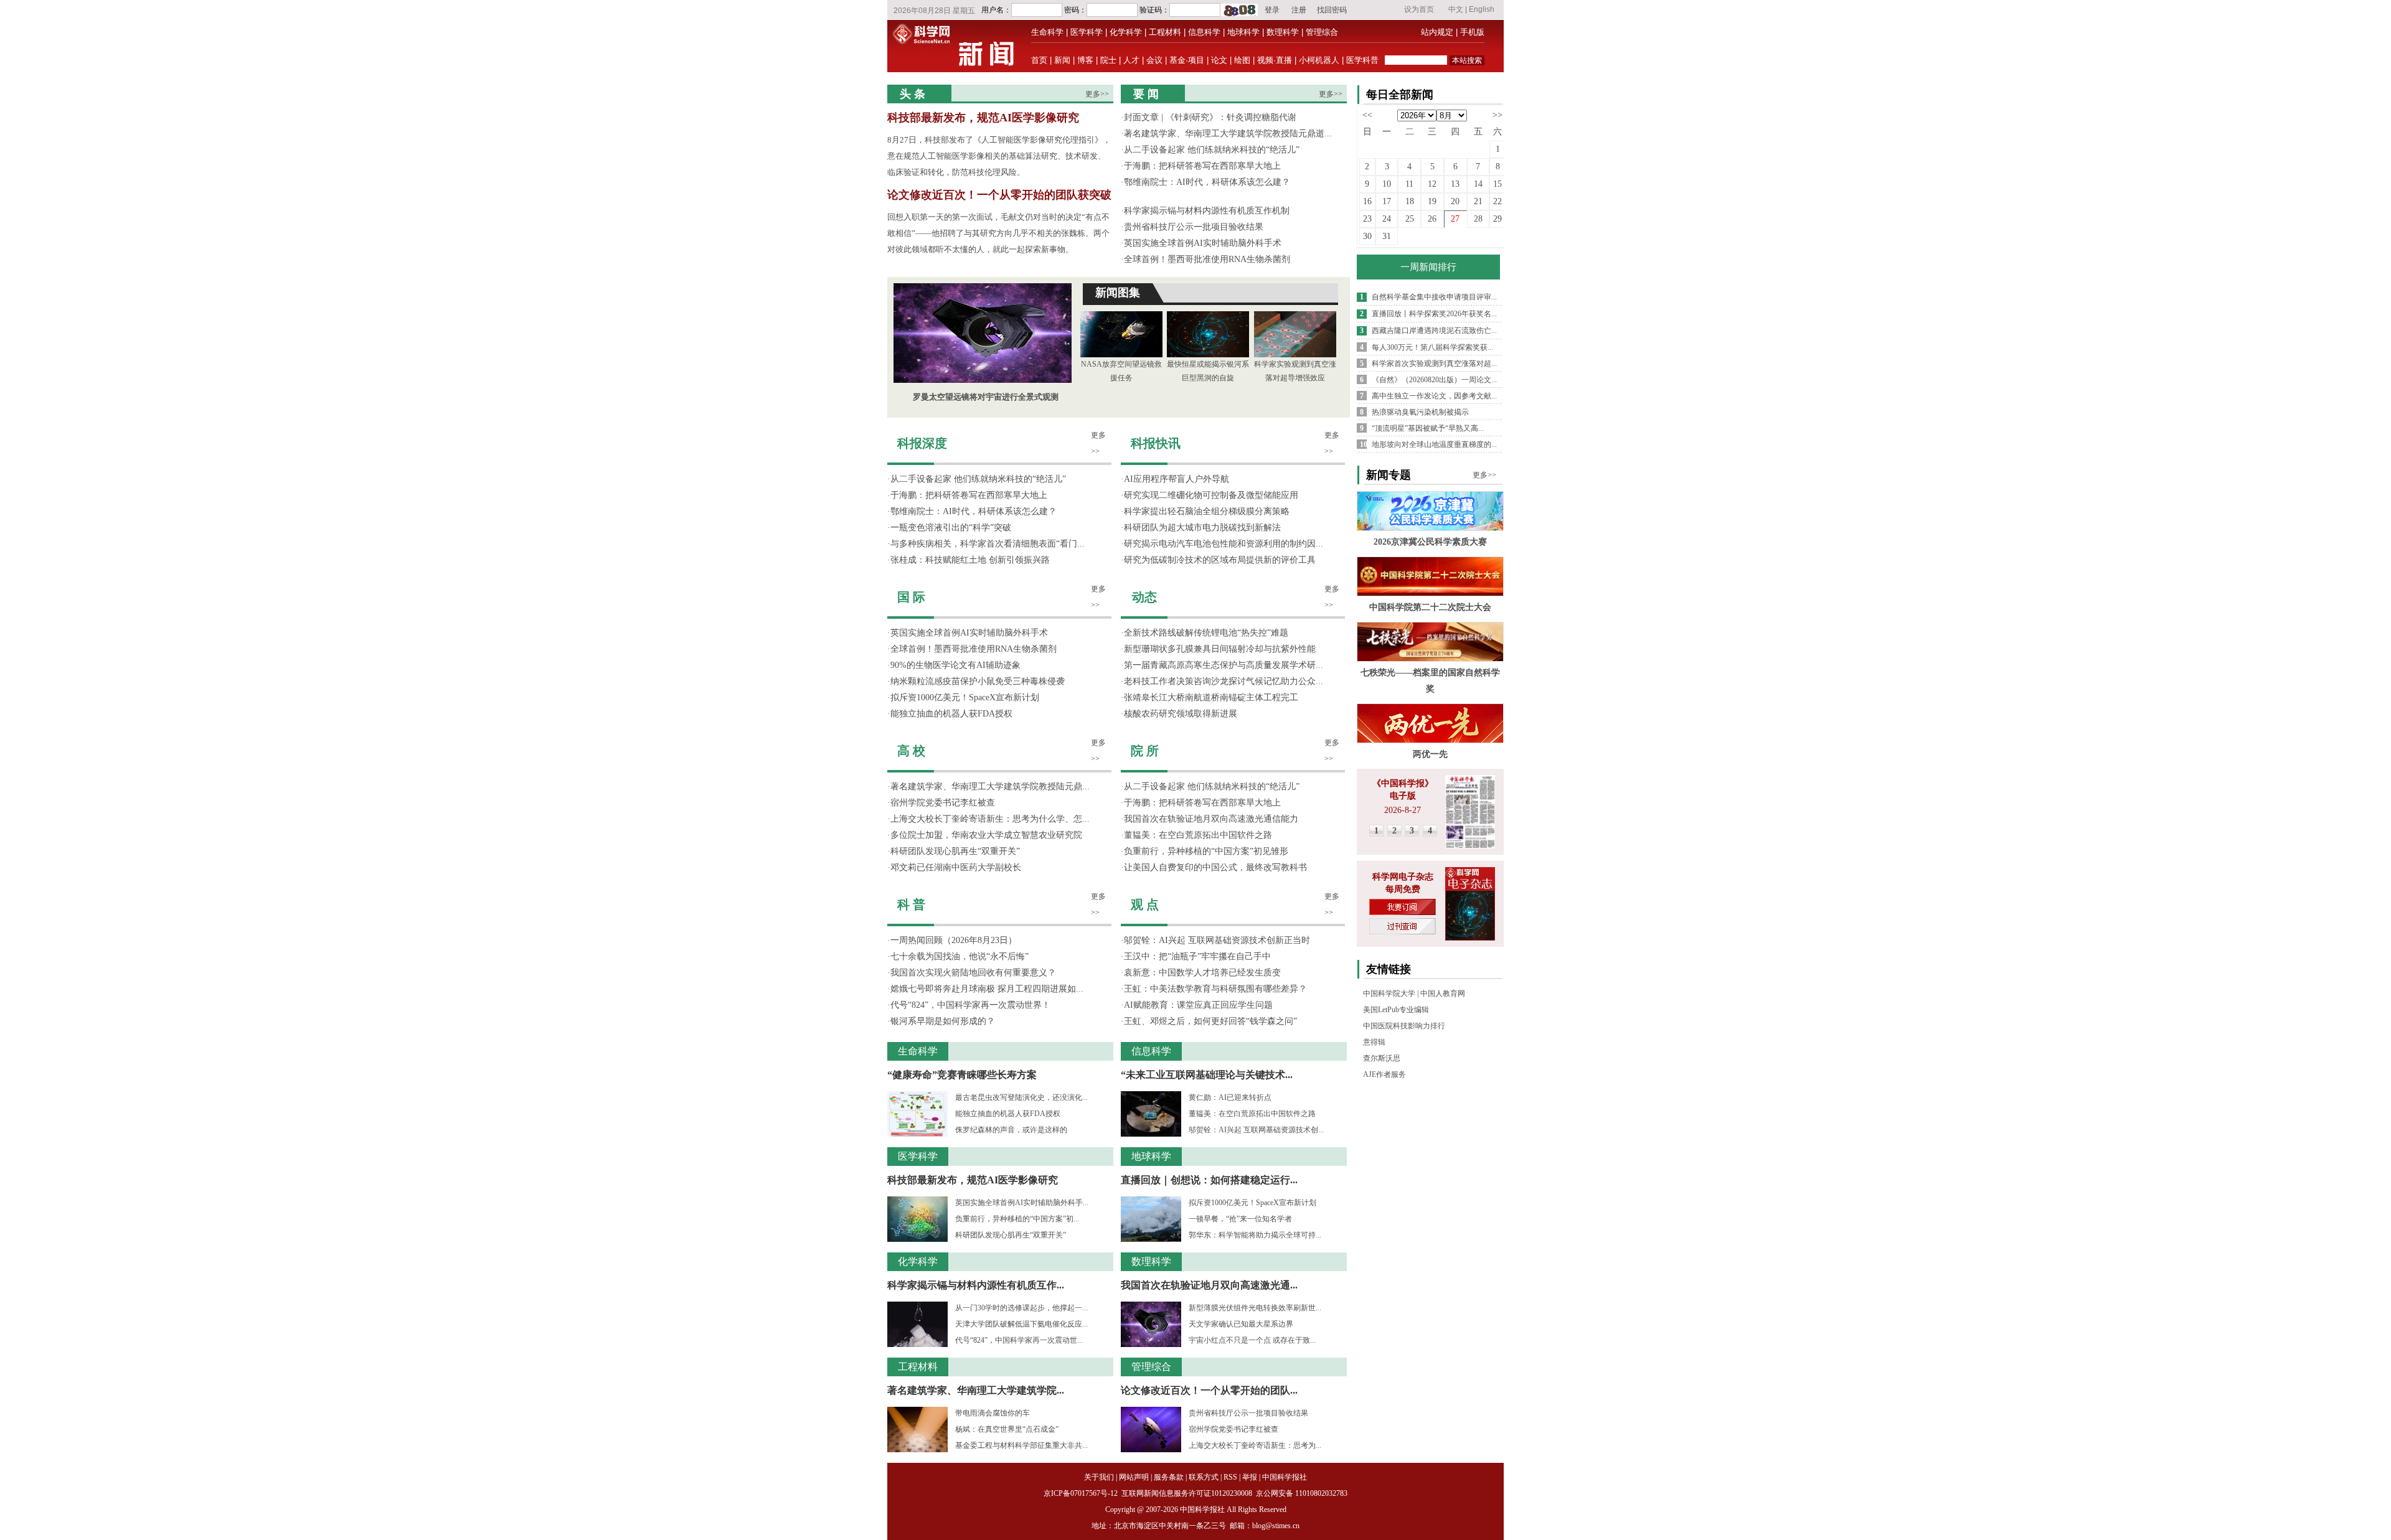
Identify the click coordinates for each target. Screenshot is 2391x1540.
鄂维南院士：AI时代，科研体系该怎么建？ (1207, 182)
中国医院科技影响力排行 (1404, 1026)
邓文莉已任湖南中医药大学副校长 (956, 867)
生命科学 (1047, 32)
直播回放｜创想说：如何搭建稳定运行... (1209, 1180)
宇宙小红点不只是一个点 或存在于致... (1252, 1340)
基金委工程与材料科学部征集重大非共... (1021, 1445)
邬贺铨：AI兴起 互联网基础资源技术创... (1256, 1130)
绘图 (1242, 60)
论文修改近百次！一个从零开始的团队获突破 (999, 195)
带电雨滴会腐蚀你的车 (993, 1413)
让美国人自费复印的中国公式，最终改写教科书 (1215, 867)
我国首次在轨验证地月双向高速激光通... (1209, 1285)
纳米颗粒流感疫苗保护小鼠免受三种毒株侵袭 (978, 681)
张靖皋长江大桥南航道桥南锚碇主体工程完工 (1211, 697)
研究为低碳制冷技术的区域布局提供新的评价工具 (1220, 560)
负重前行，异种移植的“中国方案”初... (1017, 1219)
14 (1478, 184)
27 (1455, 219)
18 (1410, 201)
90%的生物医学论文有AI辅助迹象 (955, 665)
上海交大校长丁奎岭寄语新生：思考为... (1255, 1445)
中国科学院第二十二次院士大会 (1430, 607)
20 (1455, 201)
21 (1478, 201)
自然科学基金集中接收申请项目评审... (1434, 297)
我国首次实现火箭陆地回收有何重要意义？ (973, 973)
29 (1497, 219)
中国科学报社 (1285, 1477)
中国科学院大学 (1389, 993)
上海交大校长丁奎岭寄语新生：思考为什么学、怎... (990, 819)
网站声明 (1134, 1477)
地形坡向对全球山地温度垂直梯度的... (1434, 444)
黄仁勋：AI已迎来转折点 (1230, 1097)
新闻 (1062, 60)
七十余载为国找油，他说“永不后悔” (960, 956)
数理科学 (1283, 32)
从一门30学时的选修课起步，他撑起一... (1021, 1308)
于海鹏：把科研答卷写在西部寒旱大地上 (1202, 166)
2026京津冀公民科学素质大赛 (1430, 542)
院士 (1108, 60)
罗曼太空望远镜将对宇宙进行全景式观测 (986, 397)
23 (1367, 219)
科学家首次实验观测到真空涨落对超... (1434, 364)
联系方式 (1204, 1477)
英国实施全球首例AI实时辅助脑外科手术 (1203, 243)
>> (1497, 115)
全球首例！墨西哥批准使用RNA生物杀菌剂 (1207, 259)
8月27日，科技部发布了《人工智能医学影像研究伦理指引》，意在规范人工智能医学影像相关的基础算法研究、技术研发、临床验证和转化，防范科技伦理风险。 (999, 156)
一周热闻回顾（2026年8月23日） (954, 940)
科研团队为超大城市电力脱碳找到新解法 (1202, 528)
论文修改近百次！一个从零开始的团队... (1209, 1390)
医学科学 (1087, 32)
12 (1432, 184)
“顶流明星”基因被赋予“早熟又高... (1428, 428)
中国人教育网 (1443, 993)
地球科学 (1243, 32)
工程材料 (1165, 32)
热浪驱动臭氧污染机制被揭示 (1420, 412)
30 (1367, 236)
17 (1387, 201)
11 (1409, 184)
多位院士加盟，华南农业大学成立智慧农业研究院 (986, 835)
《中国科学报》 (1403, 783)
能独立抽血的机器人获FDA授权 (951, 714)
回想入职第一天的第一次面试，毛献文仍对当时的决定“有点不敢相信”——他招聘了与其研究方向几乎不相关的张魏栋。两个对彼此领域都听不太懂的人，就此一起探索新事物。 (998, 233)
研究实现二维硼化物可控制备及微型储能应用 (1211, 495)
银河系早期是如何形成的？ (943, 1021)
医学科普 (1362, 60)
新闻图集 (1118, 293)
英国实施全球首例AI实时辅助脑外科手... (1022, 1203)
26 (1432, 219)
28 (1478, 219)
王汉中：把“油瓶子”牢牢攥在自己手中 (1197, 956)
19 (1432, 201)
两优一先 (1430, 754)
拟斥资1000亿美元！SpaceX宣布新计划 (965, 697)
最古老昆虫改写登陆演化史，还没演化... (1021, 1097)
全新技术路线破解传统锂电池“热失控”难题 (1206, 633)
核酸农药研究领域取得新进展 (1181, 714)
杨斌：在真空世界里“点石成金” (1007, 1429)
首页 (1039, 60)
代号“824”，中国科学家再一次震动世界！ (970, 1005)
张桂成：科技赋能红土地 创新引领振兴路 (970, 560)
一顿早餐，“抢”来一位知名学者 (1240, 1219)
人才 (1131, 60)
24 (1387, 219)
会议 (1154, 60)
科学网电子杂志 (1403, 877)
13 (1455, 184)
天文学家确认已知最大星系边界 (1241, 1324)
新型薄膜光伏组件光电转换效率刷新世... (1255, 1308)
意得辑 (1374, 1042)
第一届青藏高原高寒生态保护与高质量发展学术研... (1224, 665)
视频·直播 (1275, 60)
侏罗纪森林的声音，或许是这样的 (1011, 1130)
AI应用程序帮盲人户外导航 (1177, 479)
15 (1497, 184)
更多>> (1097, 94)
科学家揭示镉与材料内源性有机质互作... (976, 1285)
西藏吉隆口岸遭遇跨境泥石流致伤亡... (1434, 331)
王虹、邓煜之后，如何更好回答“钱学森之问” (1210, 1021)
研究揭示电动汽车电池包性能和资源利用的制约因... (1224, 544)
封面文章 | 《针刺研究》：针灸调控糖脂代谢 (1210, 117)
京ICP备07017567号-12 (1082, 1493)
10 (1387, 184)
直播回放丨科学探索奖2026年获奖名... (1434, 314)
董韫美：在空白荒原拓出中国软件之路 (1198, 835)
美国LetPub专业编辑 (1396, 1010)
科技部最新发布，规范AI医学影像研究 (983, 118)
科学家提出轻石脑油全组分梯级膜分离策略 (1207, 511)
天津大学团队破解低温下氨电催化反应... (1021, 1324)
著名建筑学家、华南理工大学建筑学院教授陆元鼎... (990, 786)
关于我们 (1099, 1477)
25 (1410, 219)
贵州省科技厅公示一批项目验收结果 (1194, 227)
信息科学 (1204, 32)
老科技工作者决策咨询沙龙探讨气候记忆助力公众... (1224, 681)
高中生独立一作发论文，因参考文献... (1434, 396)
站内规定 (1437, 32)
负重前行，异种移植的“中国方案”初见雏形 (1206, 851)
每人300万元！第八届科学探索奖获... (1432, 347)
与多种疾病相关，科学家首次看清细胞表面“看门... (988, 544)
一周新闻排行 (1428, 267)
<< (1367, 115)
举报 (1250, 1477)
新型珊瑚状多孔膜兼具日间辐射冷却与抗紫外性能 (1220, 649)
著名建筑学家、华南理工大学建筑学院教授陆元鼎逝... (1228, 134)
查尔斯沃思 (1382, 1058)
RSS (1230, 1477)
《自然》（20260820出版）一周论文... (1434, 380)
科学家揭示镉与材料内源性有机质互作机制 (1207, 211)
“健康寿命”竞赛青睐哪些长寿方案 (962, 1075)
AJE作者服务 (1384, 1074)
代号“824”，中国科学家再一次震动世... (1019, 1340)
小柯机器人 (1319, 60)
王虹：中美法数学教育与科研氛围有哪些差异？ (1215, 989)
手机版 (1472, 32)
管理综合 (1322, 32)
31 (1387, 236)
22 (1497, 201)
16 (1367, 201)
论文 (1219, 60)
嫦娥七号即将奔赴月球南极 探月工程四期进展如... (987, 989)
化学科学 (1126, 32)
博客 (1085, 60)
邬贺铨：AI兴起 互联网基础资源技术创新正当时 (1217, 940)
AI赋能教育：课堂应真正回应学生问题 (1198, 1005)
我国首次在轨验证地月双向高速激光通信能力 (1211, 819)
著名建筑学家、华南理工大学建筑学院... (976, 1390)
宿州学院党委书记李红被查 (943, 803)
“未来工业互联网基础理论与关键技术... (1207, 1075)
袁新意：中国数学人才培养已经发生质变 (1202, 973)
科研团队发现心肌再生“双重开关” (955, 851)
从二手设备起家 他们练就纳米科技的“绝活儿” (1212, 150)
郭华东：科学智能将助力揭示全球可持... (1255, 1235)
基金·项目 (1187, 60)
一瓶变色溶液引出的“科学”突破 (951, 528)
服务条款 (1169, 1477)
